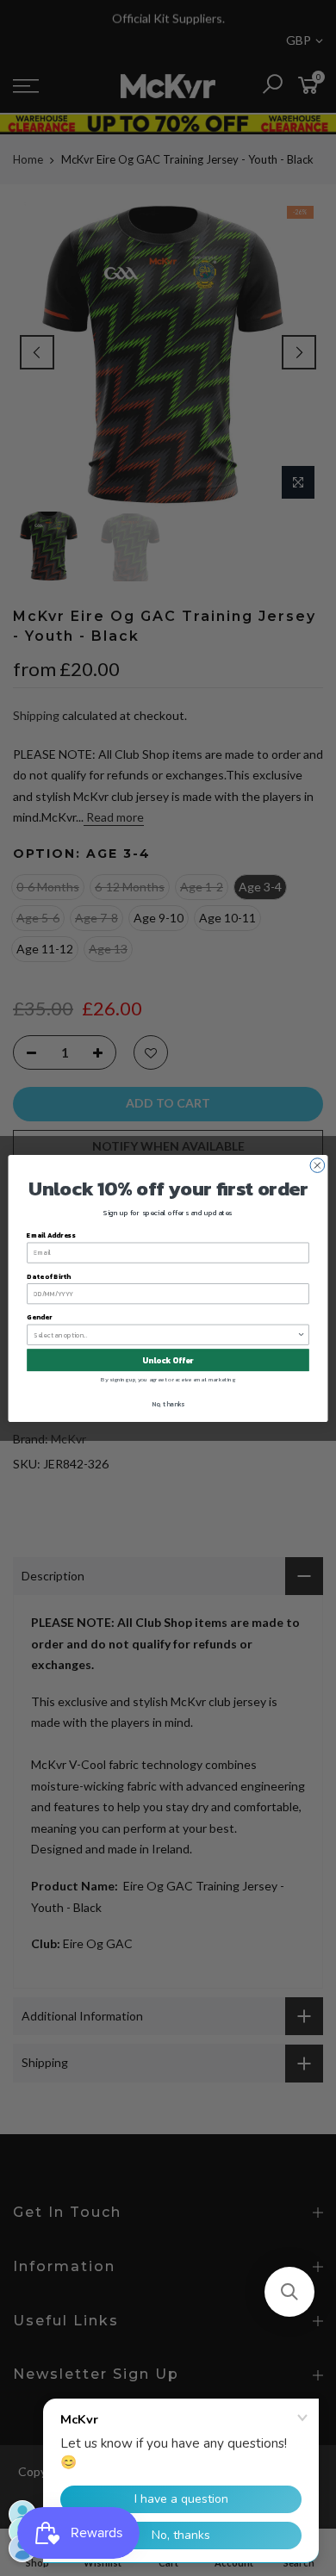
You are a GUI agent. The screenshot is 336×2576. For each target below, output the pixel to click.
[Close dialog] (317, 1165)
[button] (289, 2292)
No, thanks (168, 1403)
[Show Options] (302, 1335)
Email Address (51, 1235)
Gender (39, 1316)
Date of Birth (48, 1276)
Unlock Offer (168, 1360)
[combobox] (165, 1335)
